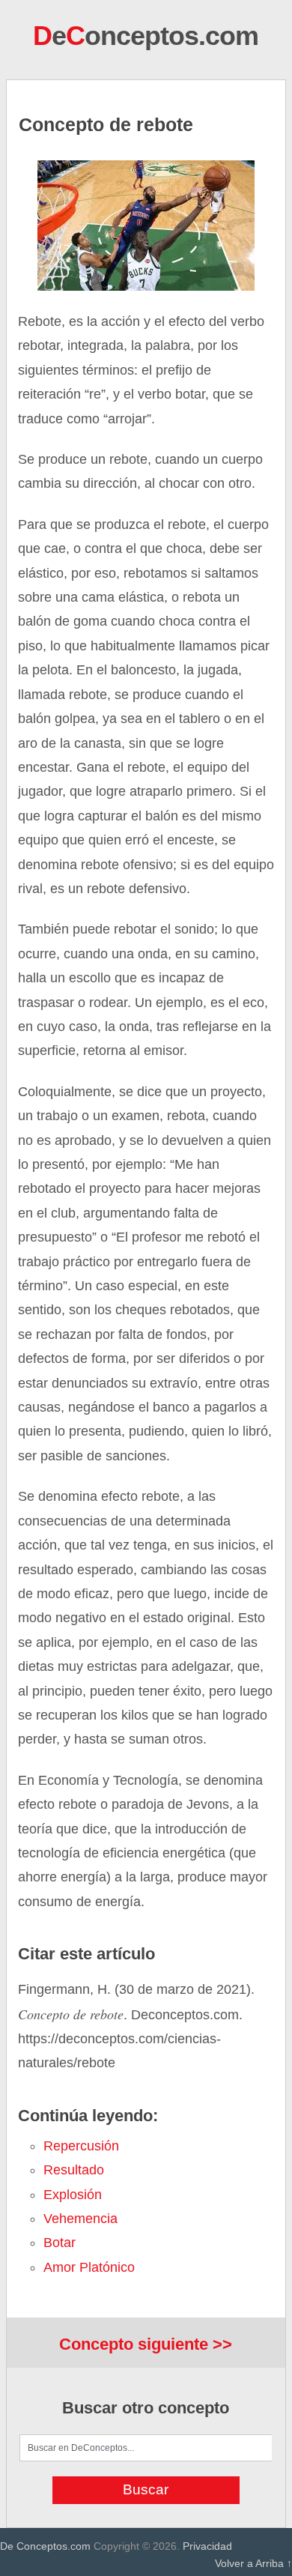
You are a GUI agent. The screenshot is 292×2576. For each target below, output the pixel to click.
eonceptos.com (146, 36)
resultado (74, 2170)
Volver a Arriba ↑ (253, 2563)
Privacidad (207, 2546)
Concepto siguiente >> (146, 2344)
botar (60, 2243)
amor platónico (89, 2267)
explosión (73, 2195)
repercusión (81, 2146)
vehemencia (80, 2219)
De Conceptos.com (45, 2546)
